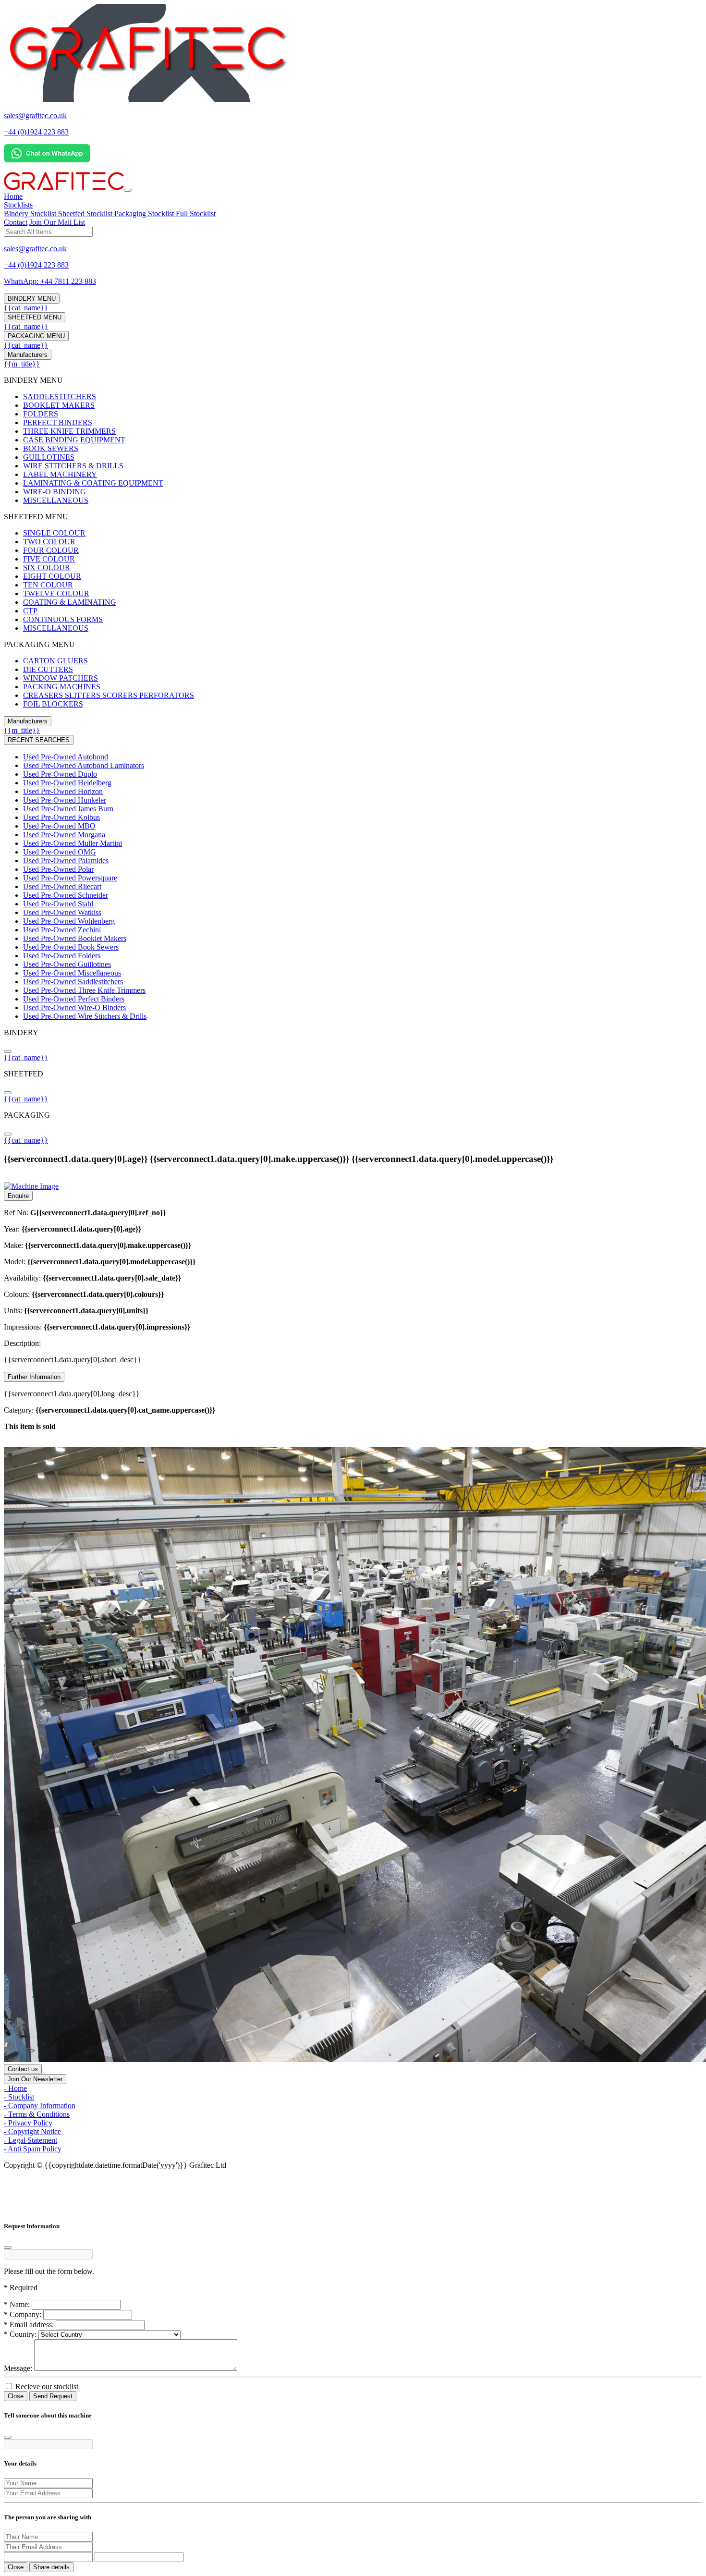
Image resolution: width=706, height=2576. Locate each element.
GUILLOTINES (49, 457)
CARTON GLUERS (55, 661)
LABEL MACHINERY (60, 474)
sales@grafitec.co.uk (35, 116)
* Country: (20, 2334)
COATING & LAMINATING (70, 602)
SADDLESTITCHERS (60, 397)
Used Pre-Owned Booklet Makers (75, 938)
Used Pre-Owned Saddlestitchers (73, 982)
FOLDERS (41, 414)
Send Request (53, 2396)
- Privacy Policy (28, 2123)
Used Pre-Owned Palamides (66, 861)
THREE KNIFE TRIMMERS (69, 431)
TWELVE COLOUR (56, 593)
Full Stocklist (196, 214)
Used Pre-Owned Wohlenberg (69, 921)
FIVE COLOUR (49, 559)
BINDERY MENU (32, 299)
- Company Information (40, 2106)
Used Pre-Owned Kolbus (61, 817)
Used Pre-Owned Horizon (63, 791)
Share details (51, 2567)
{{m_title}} (22, 364)
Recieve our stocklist (46, 2387)
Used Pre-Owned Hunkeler (65, 800)
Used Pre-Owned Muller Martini (73, 843)
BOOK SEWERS (51, 448)
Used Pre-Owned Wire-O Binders (74, 1007)
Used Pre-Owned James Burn (68, 809)
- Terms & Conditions (37, 2114)
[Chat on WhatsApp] (47, 160)
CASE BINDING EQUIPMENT (74, 440)
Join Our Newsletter (35, 2079)
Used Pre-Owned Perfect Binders (74, 999)
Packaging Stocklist (145, 214)
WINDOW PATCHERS (61, 678)
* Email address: (29, 2325)
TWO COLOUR (49, 542)
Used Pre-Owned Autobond (66, 757)
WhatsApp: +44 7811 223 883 (50, 281)
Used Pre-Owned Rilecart (62, 886)
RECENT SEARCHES (39, 740)
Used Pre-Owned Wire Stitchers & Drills (85, 1016)
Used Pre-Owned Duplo (60, 774)
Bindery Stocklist (31, 214)
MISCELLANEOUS (56, 500)
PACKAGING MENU (36, 336)
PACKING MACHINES (62, 687)
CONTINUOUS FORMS (63, 619)
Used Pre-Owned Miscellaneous (72, 973)
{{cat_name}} (26, 308)
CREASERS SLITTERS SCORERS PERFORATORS (109, 695)
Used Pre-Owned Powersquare (70, 878)
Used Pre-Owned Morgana (64, 835)
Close (16, 2396)
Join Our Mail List (57, 222)
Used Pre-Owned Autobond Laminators (84, 765)
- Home (15, 2088)
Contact (16, 222)
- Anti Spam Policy (33, 2149)
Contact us (23, 2069)
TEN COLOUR (48, 585)
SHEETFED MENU (35, 317)
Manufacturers (28, 355)
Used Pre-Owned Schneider (66, 895)
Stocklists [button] (18, 205)
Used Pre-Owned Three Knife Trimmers (84, 990)
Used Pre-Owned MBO (59, 826)
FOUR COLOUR (51, 550)
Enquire (18, 1196)
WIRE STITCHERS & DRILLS (73, 466)
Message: (18, 2368)
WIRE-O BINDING (55, 492)
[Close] (8, 2247)
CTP (30, 611)
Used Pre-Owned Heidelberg (67, 783)
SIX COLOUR (47, 568)
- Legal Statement (30, 2140)
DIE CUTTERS (48, 669)
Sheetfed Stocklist (86, 214)
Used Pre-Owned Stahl (58, 904)
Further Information (34, 1377)
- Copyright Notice (32, 2131)
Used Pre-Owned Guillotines (67, 964)
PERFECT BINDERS (58, 422)
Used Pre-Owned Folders (62, 956)
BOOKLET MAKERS (59, 405)
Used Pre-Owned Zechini (62, 930)
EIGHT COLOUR (52, 576)
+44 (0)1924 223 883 (36, 132)
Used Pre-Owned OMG (60, 852)
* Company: (23, 2314)
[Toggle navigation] (128, 190)
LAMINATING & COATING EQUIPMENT (93, 483)
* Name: (17, 2304)
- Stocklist (19, 2097)
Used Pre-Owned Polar (58, 869)
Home (13, 196)
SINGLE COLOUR (54, 533)
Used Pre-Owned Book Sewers (71, 947)
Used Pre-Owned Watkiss (62, 912)
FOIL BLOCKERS (53, 704)
